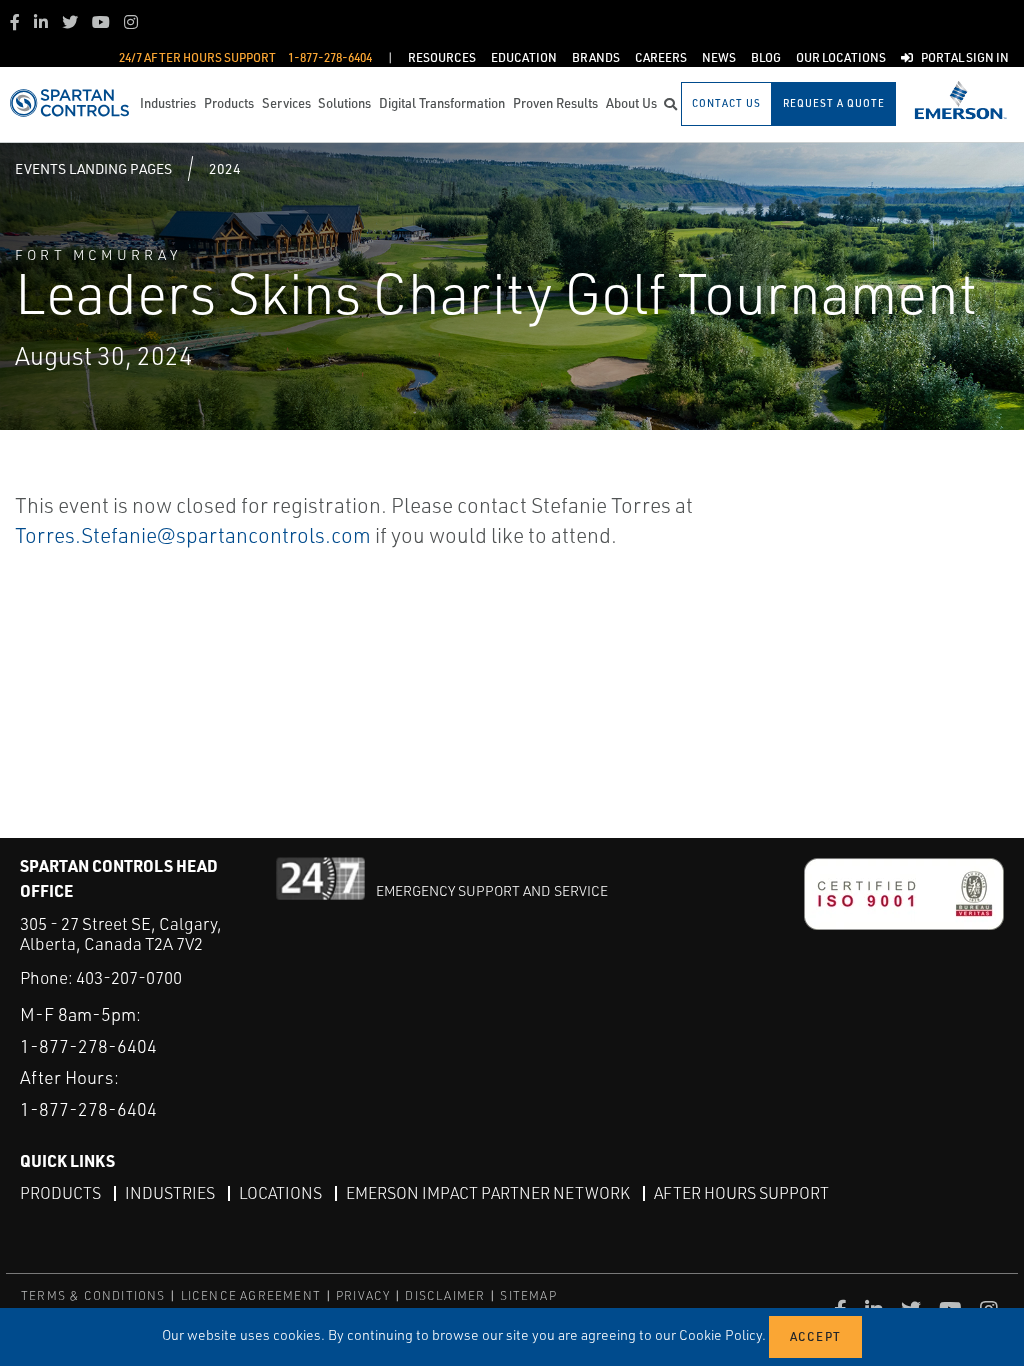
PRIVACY (363, 1295)
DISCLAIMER (445, 1295)
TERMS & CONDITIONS (93, 1295)
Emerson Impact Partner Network (488, 1193)
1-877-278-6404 (88, 1046)
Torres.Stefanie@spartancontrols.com (193, 535)
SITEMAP (528, 1295)
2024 (225, 168)
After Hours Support (741, 1193)
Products (60, 1193)
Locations (280, 1193)
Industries (170, 1193)
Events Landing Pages (93, 168)
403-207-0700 (129, 977)
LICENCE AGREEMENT (251, 1295)
